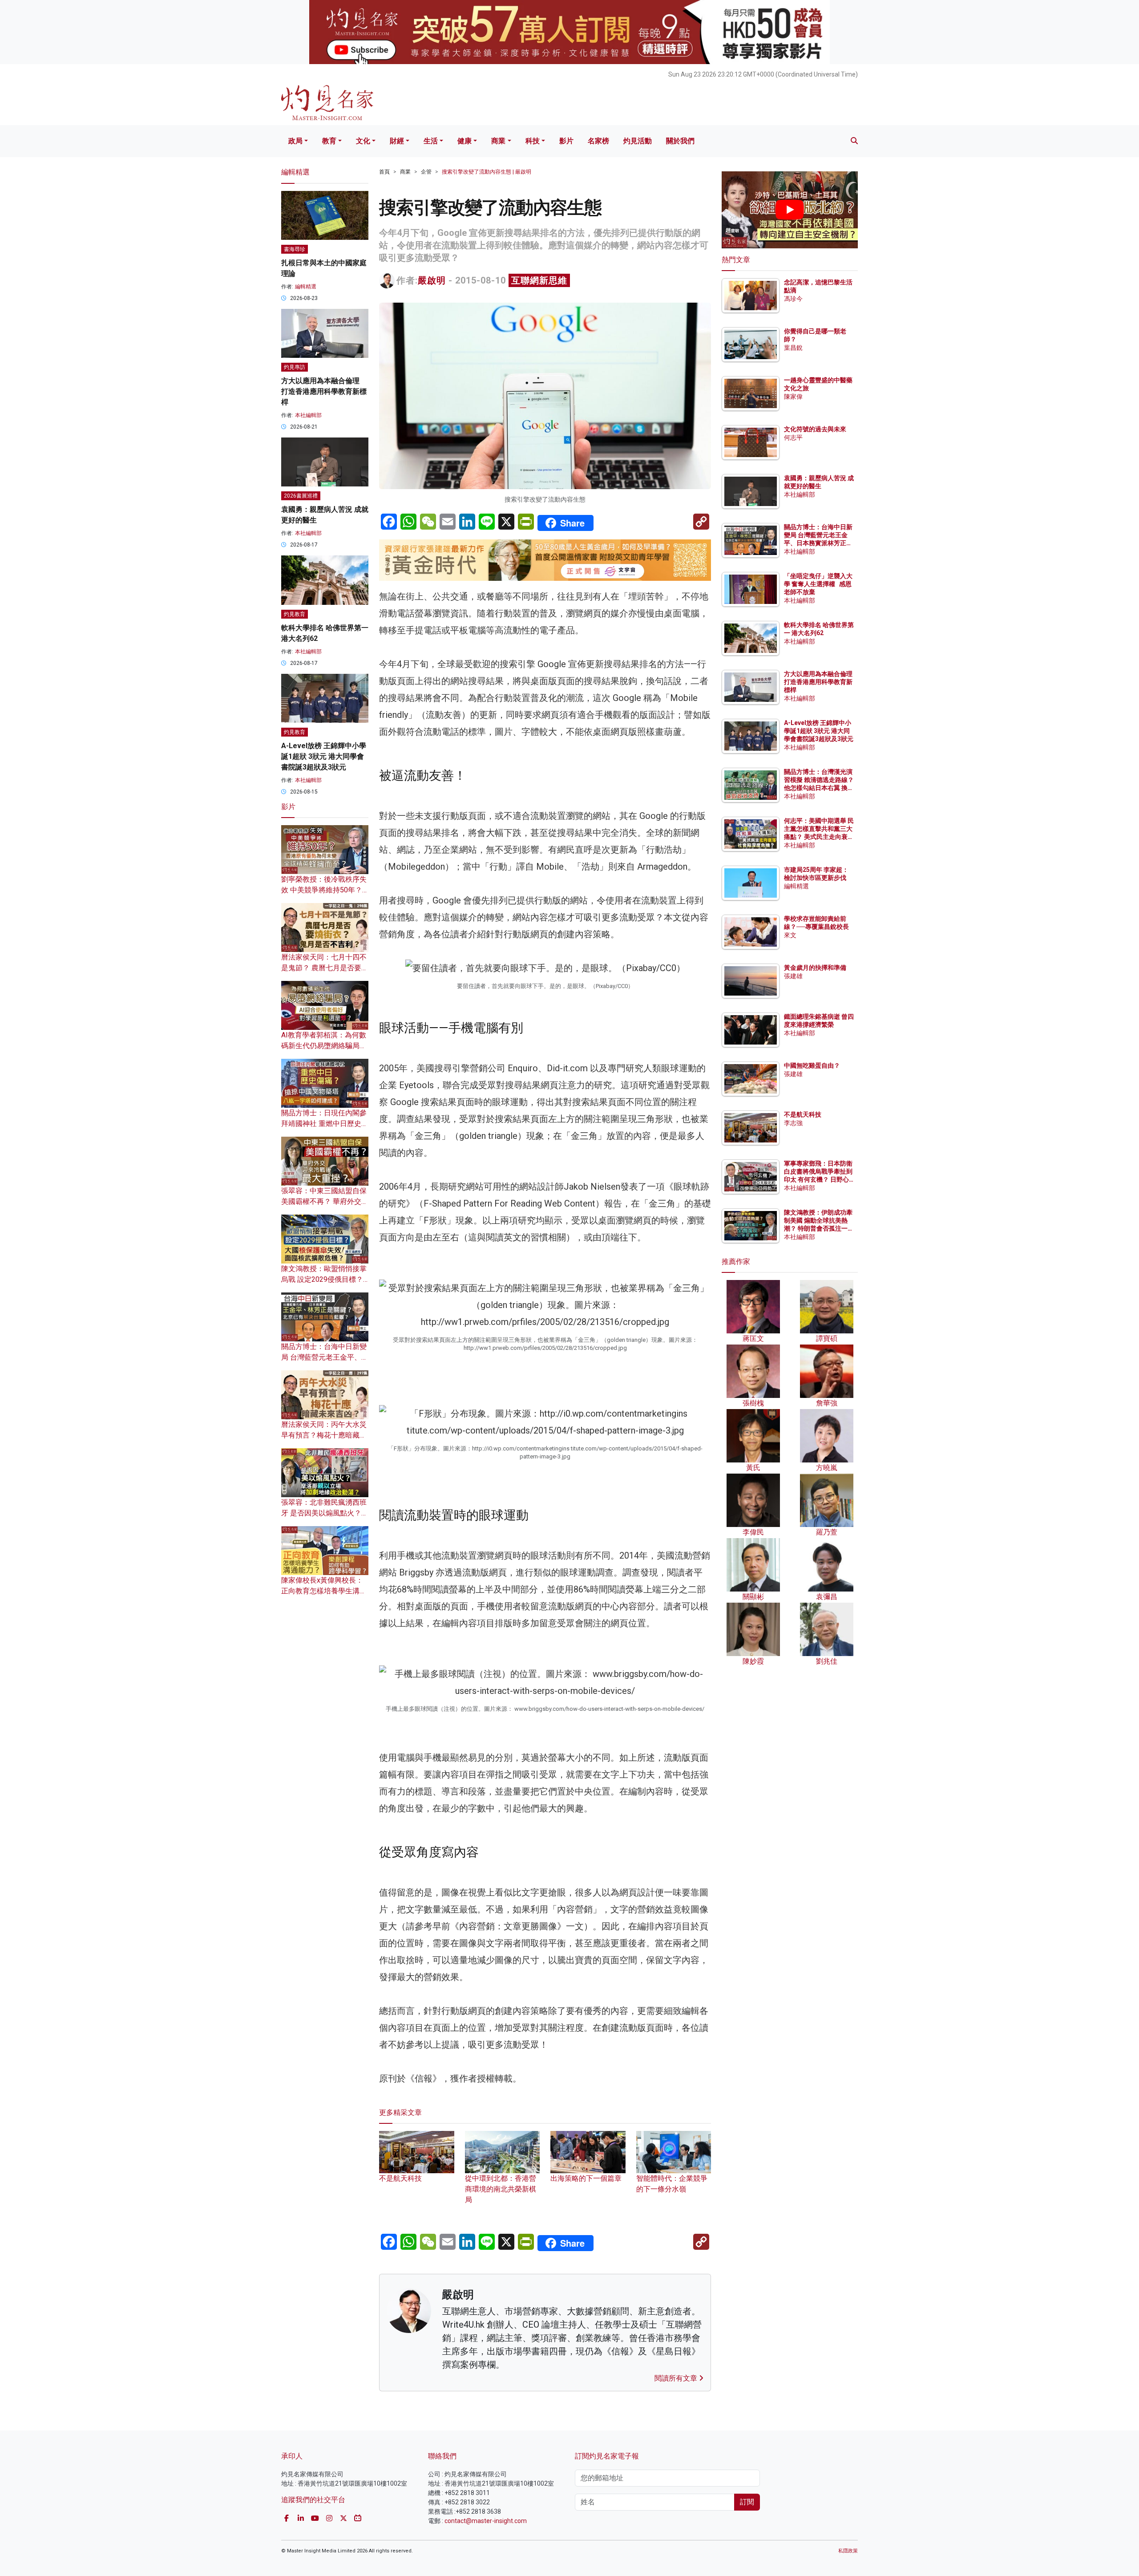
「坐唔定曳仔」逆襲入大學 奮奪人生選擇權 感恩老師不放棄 (818, 584)
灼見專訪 (295, 367)
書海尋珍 (295, 249)
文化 (363, 141)
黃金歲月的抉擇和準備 (815, 968)
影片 (566, 141)
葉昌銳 (793, 348)
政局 (295, 141)
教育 (329, 141)
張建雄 (793, 976)
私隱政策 (848, 2551)
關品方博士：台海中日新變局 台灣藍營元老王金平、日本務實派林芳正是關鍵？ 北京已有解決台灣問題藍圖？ (819, 543)
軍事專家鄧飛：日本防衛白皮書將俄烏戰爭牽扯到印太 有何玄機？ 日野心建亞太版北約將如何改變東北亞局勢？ (818, 1180)
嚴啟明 (432, 280)
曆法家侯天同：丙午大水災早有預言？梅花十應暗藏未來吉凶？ (324, 1435)
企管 (426, 172)
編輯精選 (306, 287)
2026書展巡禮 (301, 496)
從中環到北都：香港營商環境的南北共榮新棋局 (501, 2189)
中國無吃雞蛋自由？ (812, 1065)
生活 (431, 141)
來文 (790, 935)
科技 (533, 141)
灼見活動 (638, 141)
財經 (397, 141)
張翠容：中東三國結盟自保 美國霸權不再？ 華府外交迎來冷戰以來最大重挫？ (325, 1201)
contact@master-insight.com (486, 2521)
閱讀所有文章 (677, 2378)
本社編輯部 (308, 415)
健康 (464, 141)
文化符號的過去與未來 (815, 429)
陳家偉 (793, 397)
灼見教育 (295, 614)
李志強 (793, 1123)
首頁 (384, 172)
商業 (498, 141)
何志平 (793, 437)
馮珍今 (793, 299)
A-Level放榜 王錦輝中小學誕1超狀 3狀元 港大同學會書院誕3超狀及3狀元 (324, 756)
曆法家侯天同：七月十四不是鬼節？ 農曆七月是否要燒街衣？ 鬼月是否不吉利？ (325, 968)
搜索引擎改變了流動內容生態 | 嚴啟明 (487, 172)
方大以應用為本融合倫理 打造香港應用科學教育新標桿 (324, 391)
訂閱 (747, 2502)
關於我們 (680, 141)
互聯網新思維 (539, 280)
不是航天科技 (803, 1114)
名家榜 (598, 141)
